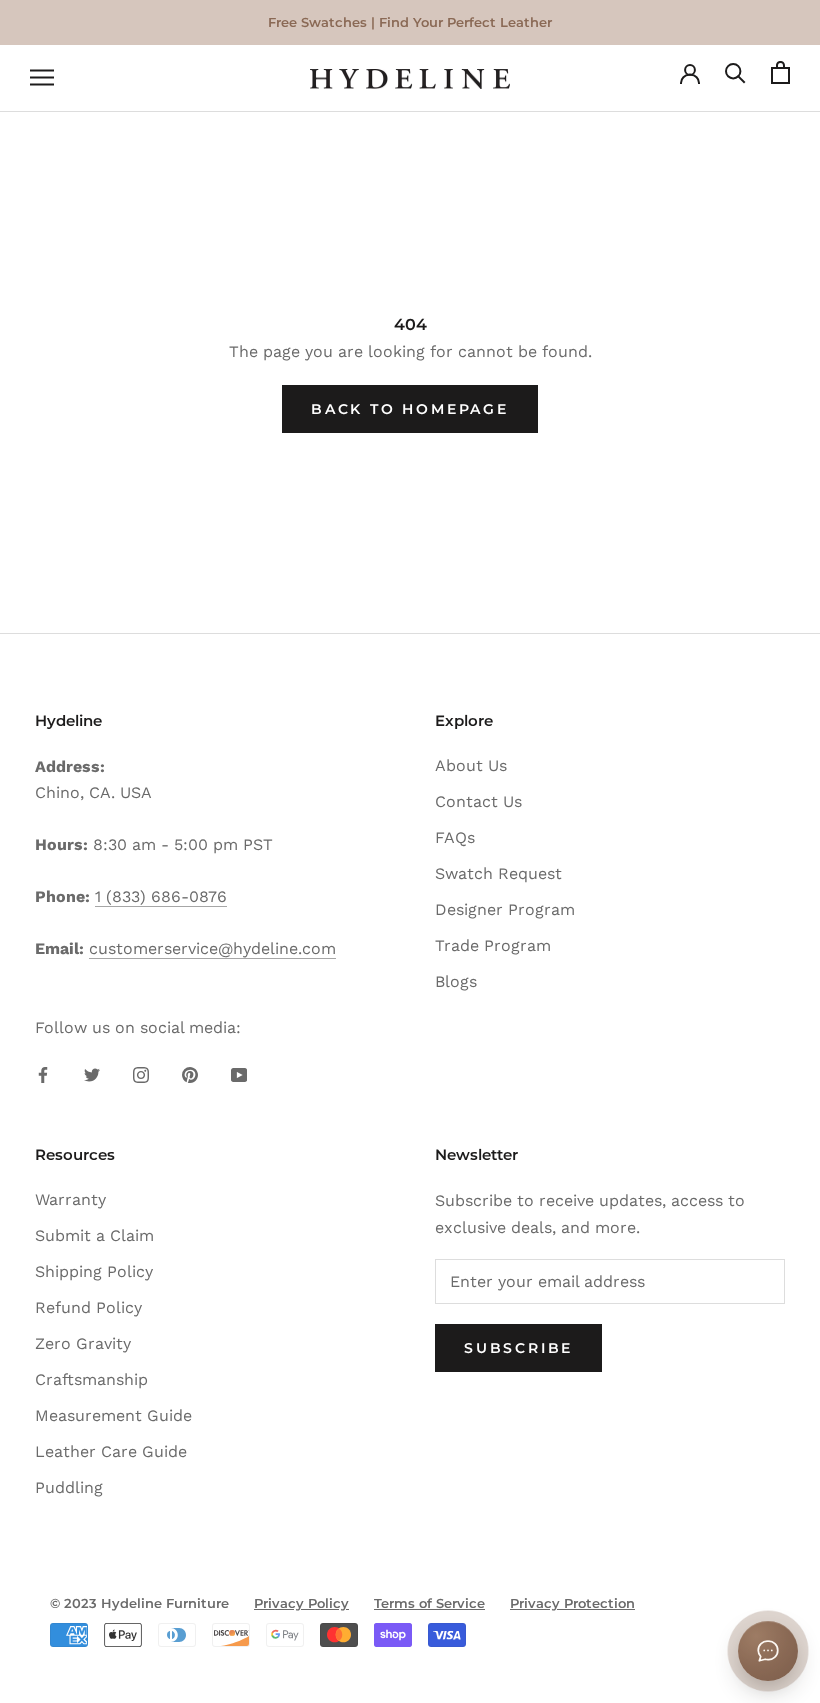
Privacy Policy (301, 1603)
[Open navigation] (42, 79)
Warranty (70, 1199)
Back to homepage (410, 409)
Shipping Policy (94, 1271)
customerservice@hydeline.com (212, 948)
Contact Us (478, 801)
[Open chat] (768, 1651)
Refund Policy (88, 1307)
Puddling (69, 1487)
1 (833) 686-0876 (161, 896)
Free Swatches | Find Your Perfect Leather (410, 22)
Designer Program (505, 909)
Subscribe (518, 1348)
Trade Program (493, 945)
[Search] (735, 78)
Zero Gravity (83, 1343)
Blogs (456, 981)
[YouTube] (239, 1074)
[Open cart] (780, 78)
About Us (471, 765)
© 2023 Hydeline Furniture (139, 1603)
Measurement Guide (113, 1415)
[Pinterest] (190, 1074)
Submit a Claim (94, 1235)
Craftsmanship (91, 1379)
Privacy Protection (572, 1603)
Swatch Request (498, 873)
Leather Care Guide (111, 1451)
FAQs (455, 837)
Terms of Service (429, 1603)
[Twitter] (92, 1074)
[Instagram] (141, 1074)
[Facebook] (43, 1074)
